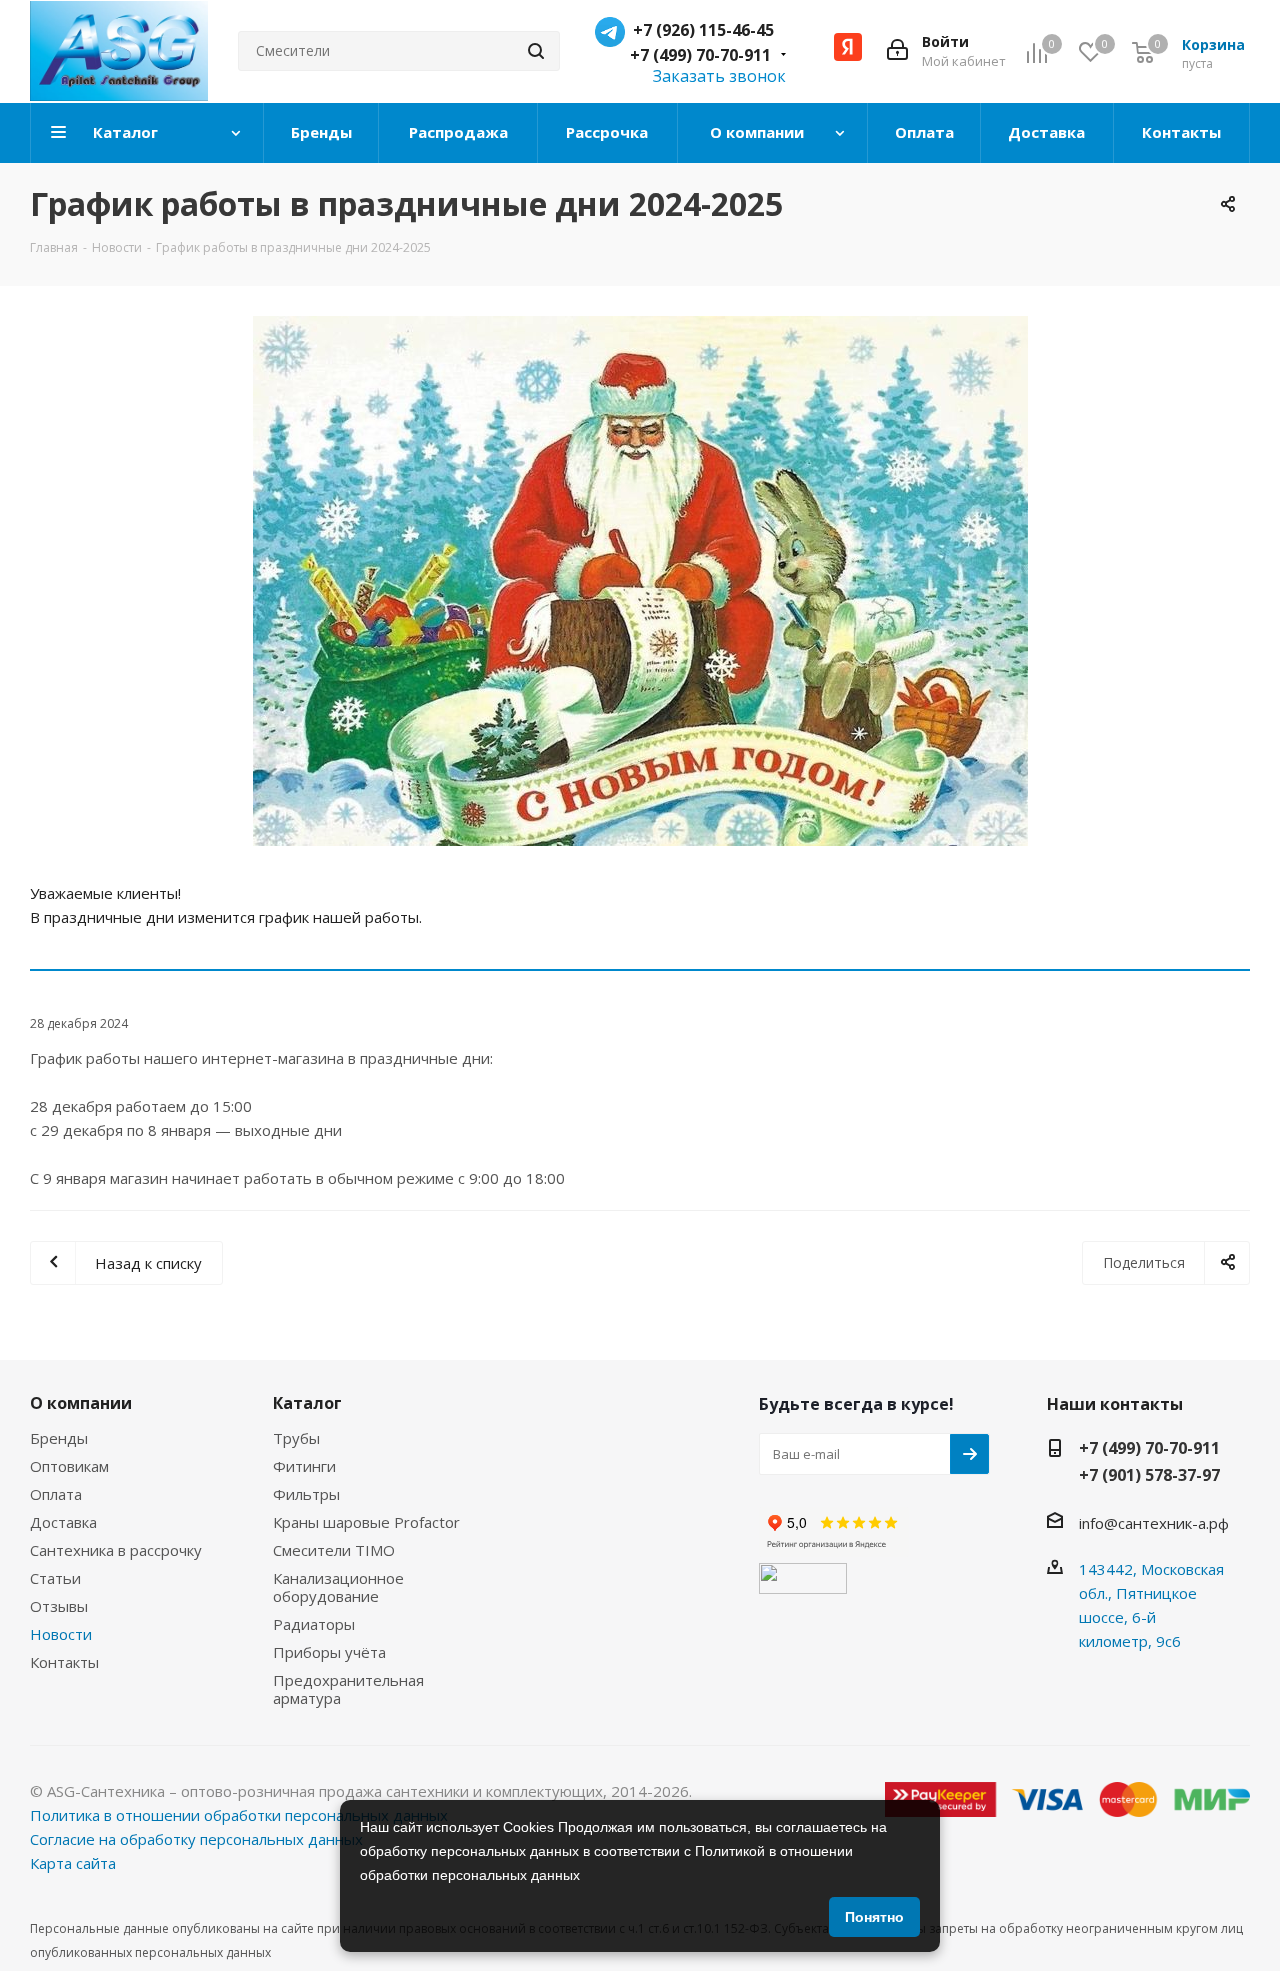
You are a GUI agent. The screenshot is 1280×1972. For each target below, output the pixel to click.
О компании (81, 1403)
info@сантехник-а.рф (1154, 1523)
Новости (61, 1634)
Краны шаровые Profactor (366, 1522)
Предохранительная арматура (348, 1689)
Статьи (55, 1578)
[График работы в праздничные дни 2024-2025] (640, 581)
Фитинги (304, 1466)
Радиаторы (314, 1624)
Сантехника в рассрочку (116, 1550)
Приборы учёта (329, 1652)
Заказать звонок (719, 76)
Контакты (64, 1662)
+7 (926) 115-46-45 (703, 30)
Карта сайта (73, 1863)
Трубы (296, 1438)
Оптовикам (69, 1466)
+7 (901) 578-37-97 (1149, 1475)
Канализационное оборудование (338, 1587)
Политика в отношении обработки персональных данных (239, 1815)
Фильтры (306, 1494)
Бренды (59, 1438)
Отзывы (59, 1606)
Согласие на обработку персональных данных (196, 1839)
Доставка (63, 1522)
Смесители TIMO (334, 1550)
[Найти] (536, 51)
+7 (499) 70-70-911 (700, 55)
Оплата (56, 1494)
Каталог (307, 1403)
